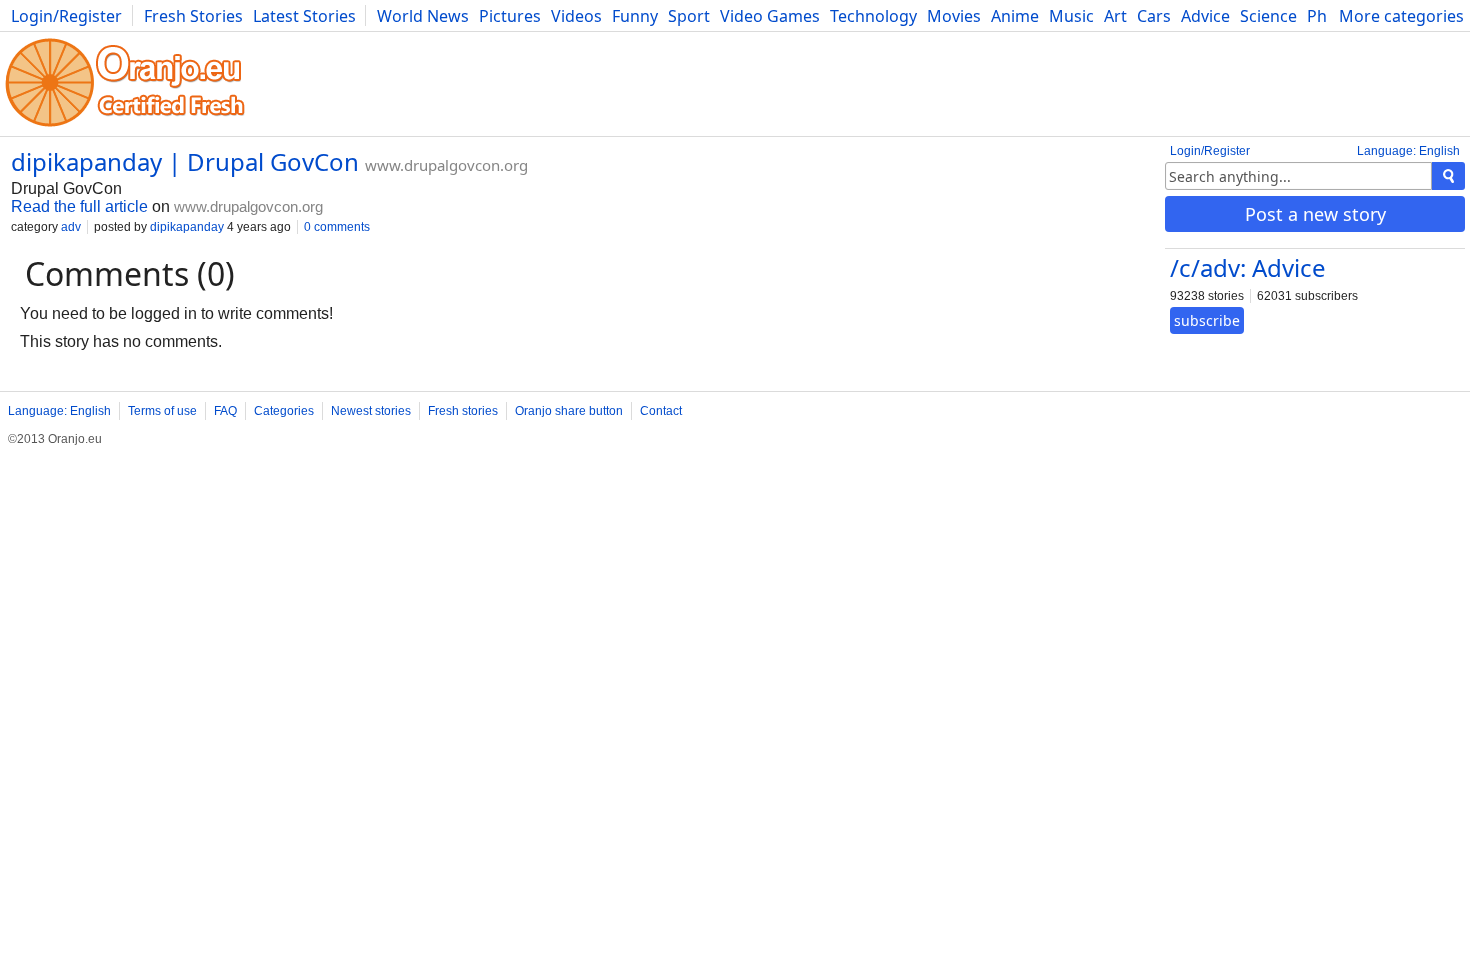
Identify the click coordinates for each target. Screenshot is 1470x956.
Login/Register (66, 16)
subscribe (1207, 320)
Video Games (770, 16)
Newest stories (371, 411)
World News (423, 16)
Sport (689, 16)
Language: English (1408, 151)
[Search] (1448, 176)
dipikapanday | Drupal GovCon (185, 161)
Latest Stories (304, 16)
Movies (954, 16)
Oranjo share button (569, 411)
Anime (1015, 16)
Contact (661, 411)
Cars (1154, 16)
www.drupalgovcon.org (446, 165)
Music (1071, 16)
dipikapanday (187, 227)
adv (71, 227)
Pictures (510, 16)
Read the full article (79, 206)
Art (1115, 16)
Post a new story (1315, 214)
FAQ (225, 411)
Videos (576, 16)
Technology (873, 16)
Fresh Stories (193, 16)
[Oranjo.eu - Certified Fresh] (125, 126)
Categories (284, 411)
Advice (1205, 16)
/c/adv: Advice (1248, 267)
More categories (1401, 16)
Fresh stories (463, 411)
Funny (635, 16)
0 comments (337, 227)
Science (1268, 16)
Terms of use (162, 411)
